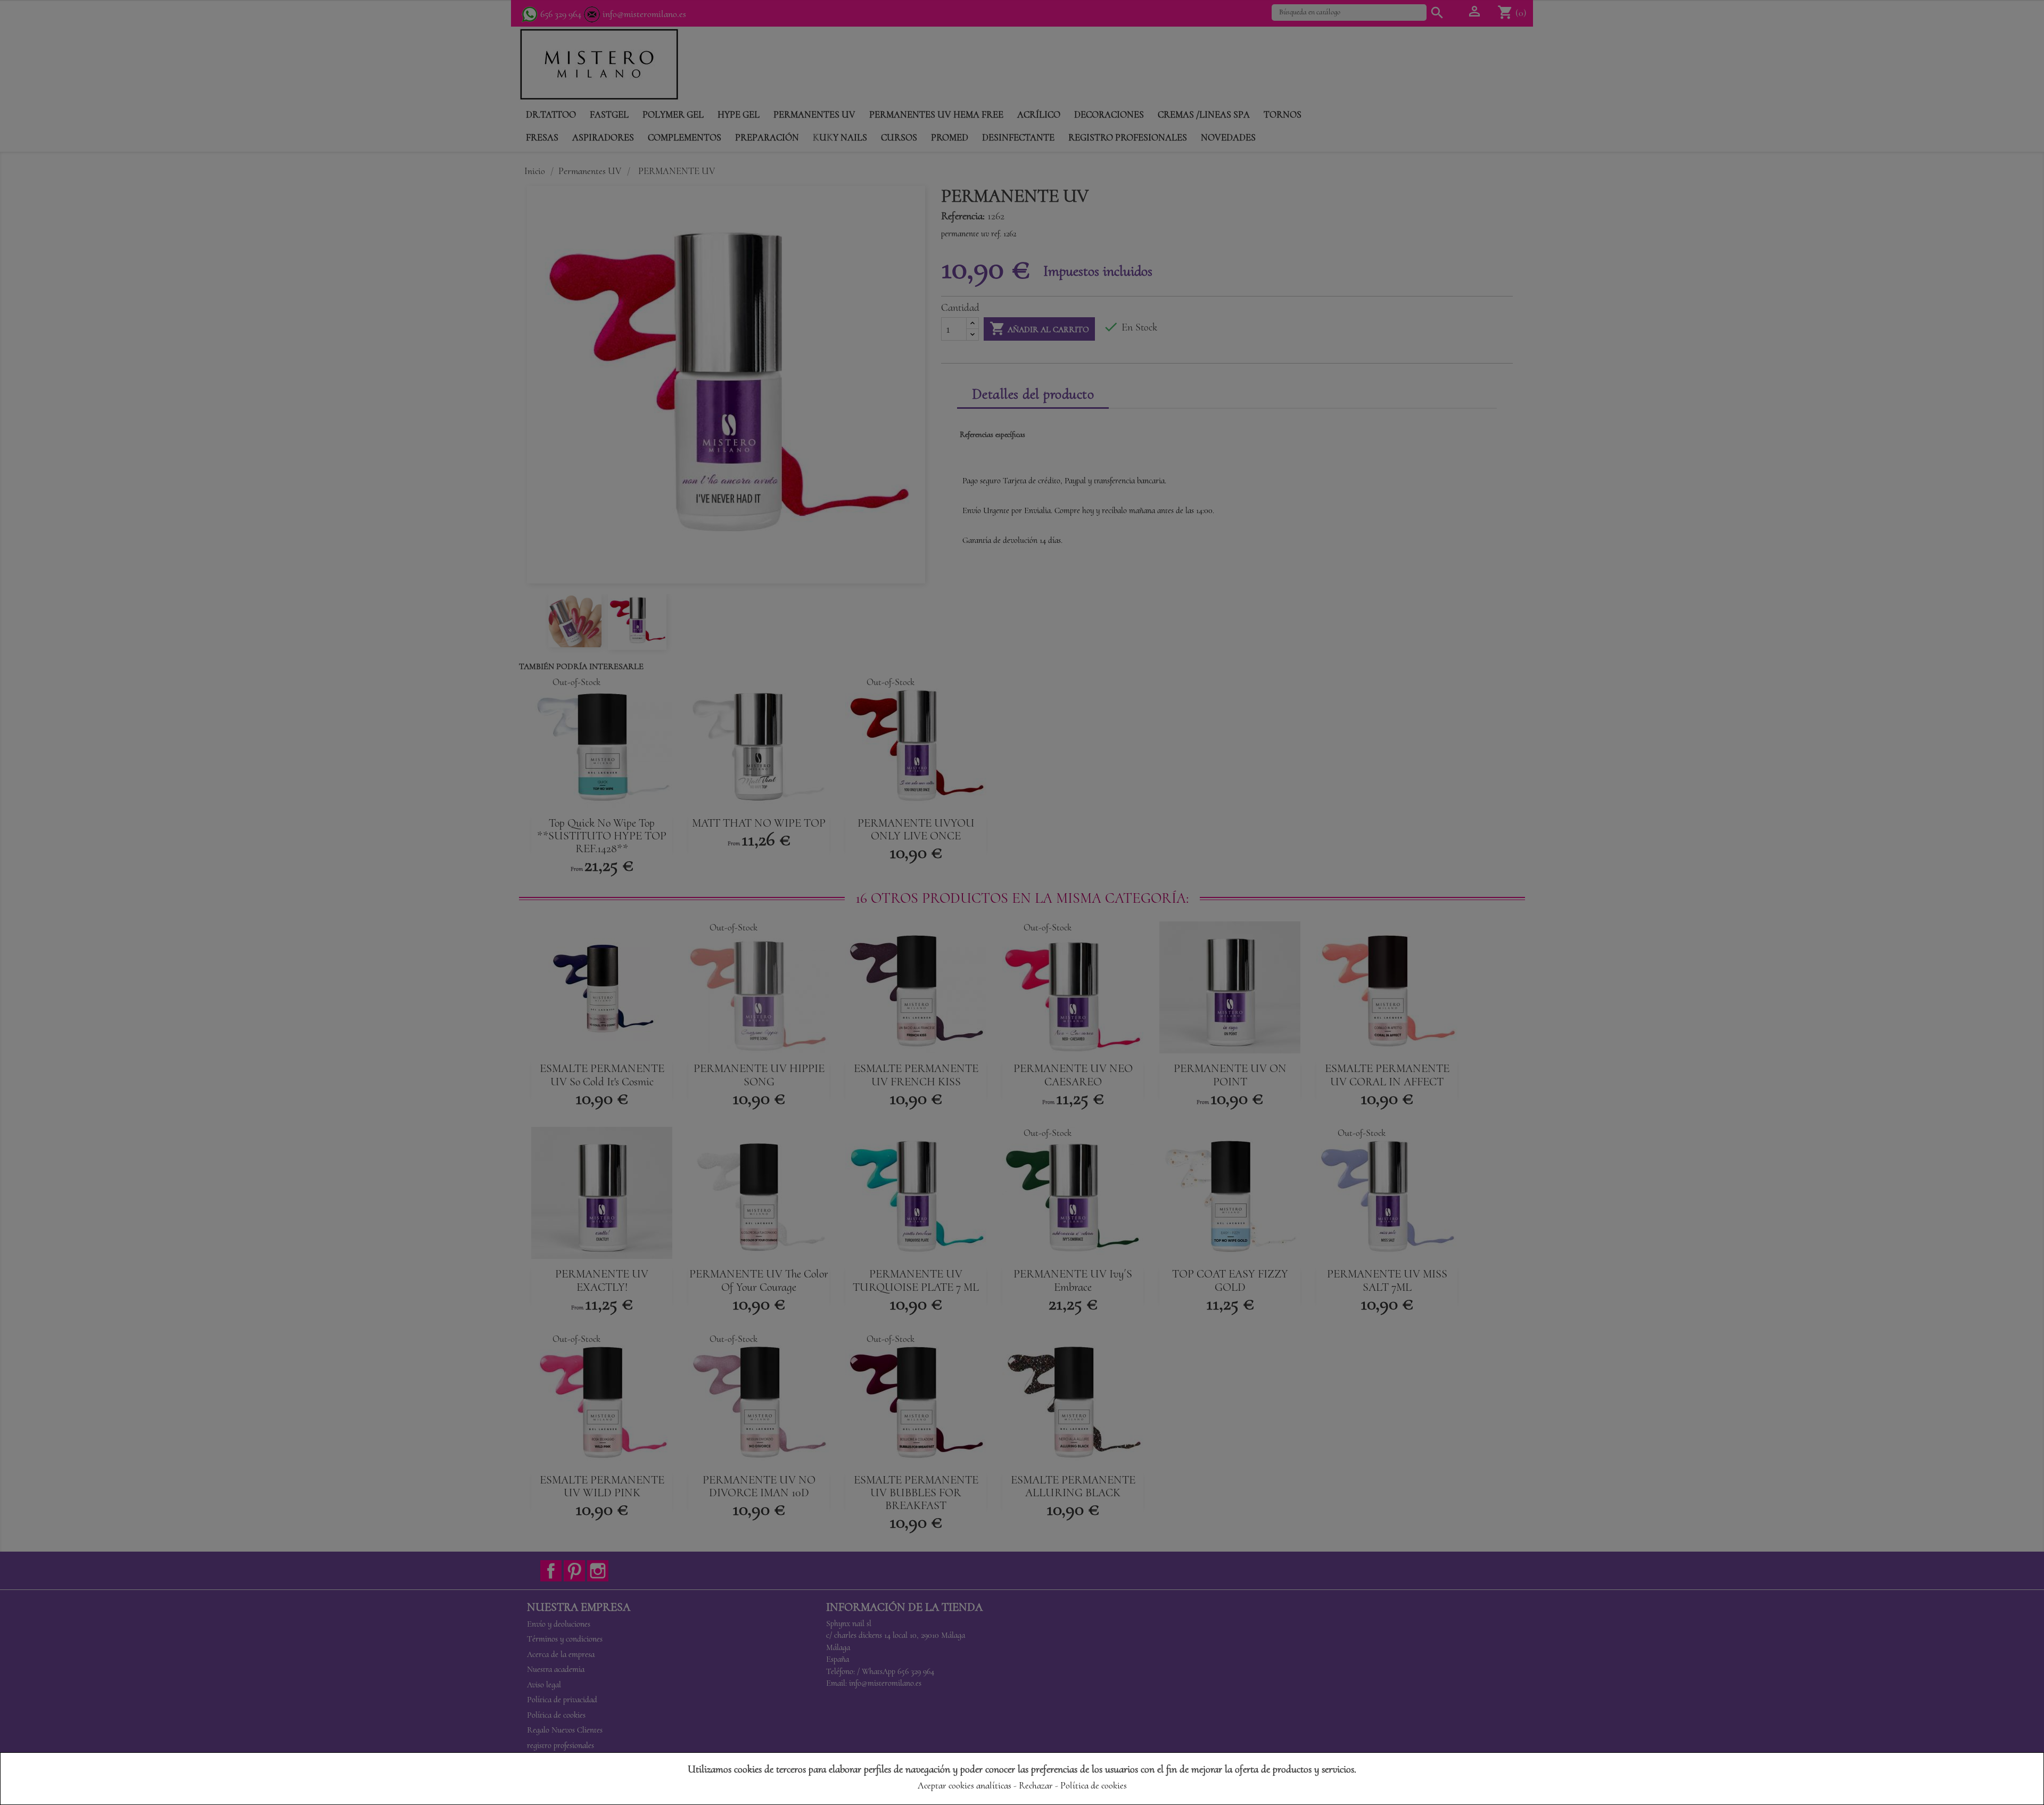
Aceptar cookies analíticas (965, 1785)
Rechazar (1036, 1785)
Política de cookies (1094, 1785)
